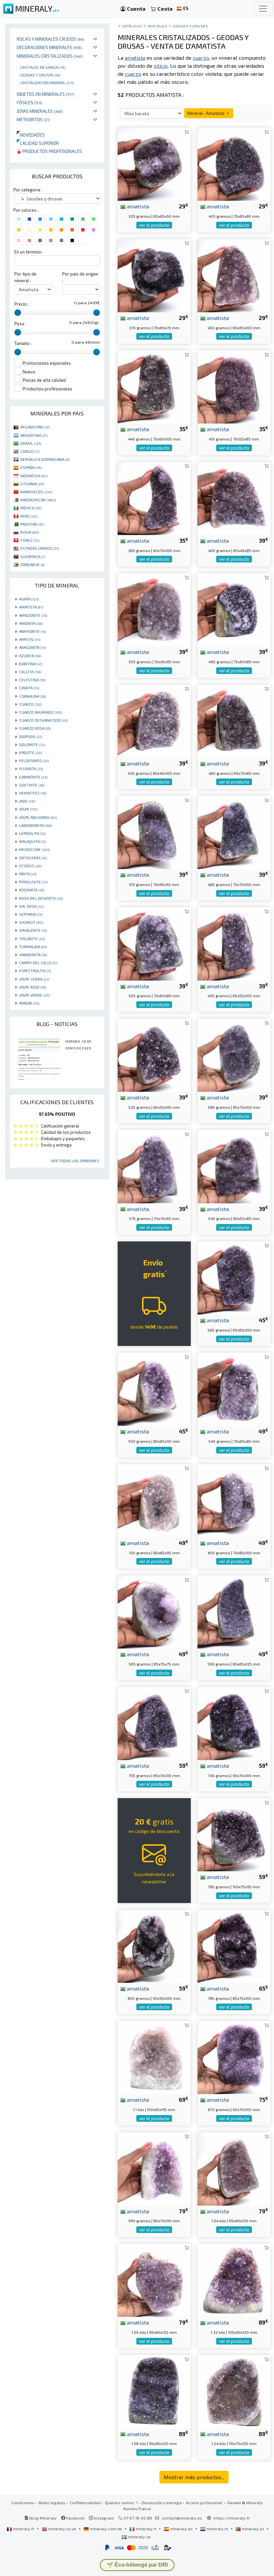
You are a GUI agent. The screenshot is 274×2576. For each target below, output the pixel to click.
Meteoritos (33, 119)
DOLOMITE (32, 744)
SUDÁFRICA (33, 556)
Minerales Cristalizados (50, 56)
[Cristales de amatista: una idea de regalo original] (234, 1054)
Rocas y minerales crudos (50, 39)
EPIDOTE (30, 752)
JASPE (28, 809)
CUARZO (30, 704)
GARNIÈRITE (33, 777)
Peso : (20, 324)
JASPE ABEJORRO (38, 817)
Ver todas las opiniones (75, 1161)
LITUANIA (32, 484)
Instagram (103, 2518)
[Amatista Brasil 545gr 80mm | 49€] (234, 1389)
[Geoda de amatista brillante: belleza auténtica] (154, 1166)
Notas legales (52, 2503)
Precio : (22, 304)
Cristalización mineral (47, 82)
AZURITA (30, 656)
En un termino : (29, 252)
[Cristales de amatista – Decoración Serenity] (154, 1723)
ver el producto (154, 225)
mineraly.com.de (106, 2529)
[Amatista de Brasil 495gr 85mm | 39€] (234, 609)
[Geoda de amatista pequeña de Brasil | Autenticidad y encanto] (154, 497)
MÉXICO (31, 508)
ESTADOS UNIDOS (40, 548)
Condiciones (23, 2503)
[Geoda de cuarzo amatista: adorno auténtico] (234, 275)
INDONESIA (34, 476)
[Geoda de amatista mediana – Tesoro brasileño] (234, 2056)
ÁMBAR (29, 1003)
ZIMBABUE (32, 564)
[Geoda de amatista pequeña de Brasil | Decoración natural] (154, 1611)
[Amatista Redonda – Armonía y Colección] (234, 1277)
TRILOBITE (32, 938)
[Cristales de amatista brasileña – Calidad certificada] (154, 1389)
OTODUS (30, 866)
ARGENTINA (34, 435)
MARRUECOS (36, 492)
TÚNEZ (30, 540)
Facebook (75, 2518)
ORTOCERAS (33, 858)
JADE (27, 801)
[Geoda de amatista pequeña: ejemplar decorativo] (234, 1611)
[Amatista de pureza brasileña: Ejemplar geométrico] (154, 1945)
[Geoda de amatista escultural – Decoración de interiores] (234, 1945)
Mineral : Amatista (206, 113)
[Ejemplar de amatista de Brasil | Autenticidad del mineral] (234, 831)
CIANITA (29, 688)
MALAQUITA (33, 841)
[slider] (18, 313)
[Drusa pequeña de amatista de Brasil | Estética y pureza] (154, 275)
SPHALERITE (33, 930)
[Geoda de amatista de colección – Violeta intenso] (234, 943)
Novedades (31, 135)
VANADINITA (33, 955)
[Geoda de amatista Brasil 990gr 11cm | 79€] (154, 2168)
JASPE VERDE (34, 995)
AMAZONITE (33, 615)
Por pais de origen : (80, 277)
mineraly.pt (253, 2529)
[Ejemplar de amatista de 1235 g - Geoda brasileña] (234, 2391)
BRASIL (31, 443)
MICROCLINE (34, 849)
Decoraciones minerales (49, 47)
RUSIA (30, 532)
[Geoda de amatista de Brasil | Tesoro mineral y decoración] (234, 386)
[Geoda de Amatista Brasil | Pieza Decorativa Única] (154, 831)
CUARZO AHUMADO (40, 712)
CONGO (30, 451)
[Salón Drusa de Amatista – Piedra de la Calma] (234, 1166)
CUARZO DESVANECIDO (43, 720)
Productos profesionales (52, 151)
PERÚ (29, 516)
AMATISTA (31, 607)
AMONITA (31, 623)
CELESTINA (32, 680)
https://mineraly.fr (232, 2518)
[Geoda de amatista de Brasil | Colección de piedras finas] (154, 943)
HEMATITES (33, 793)
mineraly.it (146, 2529)
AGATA (29, 599)
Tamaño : (23, 343)
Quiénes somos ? (121, 2503)
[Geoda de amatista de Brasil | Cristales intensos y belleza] (154, 386)
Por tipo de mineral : (25, 277)
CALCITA (30, 672)
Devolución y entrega (162, 2503)
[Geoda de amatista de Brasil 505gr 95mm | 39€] (154, 609)
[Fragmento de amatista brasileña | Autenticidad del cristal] (234, 163)
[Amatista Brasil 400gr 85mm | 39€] (234, 497)
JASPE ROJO (33, 987)
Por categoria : (28, 190)
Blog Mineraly (43, 2518)
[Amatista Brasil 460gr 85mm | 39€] (234, 720)
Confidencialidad (85, 2503)
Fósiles (30, 102)
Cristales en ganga (43, 67)
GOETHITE (32, 785)
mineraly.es (181, 2529)
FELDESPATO (34, 760)
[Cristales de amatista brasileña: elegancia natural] (154, 2279)
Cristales (157, 26)
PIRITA (28, 874)
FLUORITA (31, 768)
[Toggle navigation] (263, 9)
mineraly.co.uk (62, 2529)
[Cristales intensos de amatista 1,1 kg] (154, 2056)
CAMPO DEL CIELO (38, 963)
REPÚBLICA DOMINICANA (45, 459)
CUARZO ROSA (35, 728)
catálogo (132, 26)
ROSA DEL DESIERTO (41, 898)
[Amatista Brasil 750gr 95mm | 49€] (154, 1500)
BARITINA (31, 664)
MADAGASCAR (38, 500)
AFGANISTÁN (35, 427)
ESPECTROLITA (35, 971)
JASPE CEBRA (34, 979)
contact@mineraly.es (182, 2518)
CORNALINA (32, 696)
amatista (137, 206)
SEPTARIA (31, 914)
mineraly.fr (24, 2529)
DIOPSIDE (31, 736)
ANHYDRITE (32, 631)
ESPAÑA (31, 467)
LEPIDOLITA (32, 833)
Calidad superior (38, 143)
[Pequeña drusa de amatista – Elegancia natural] (154, 1054)
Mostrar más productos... (194, 2477)
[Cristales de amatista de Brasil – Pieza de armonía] (234, 2168)
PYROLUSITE (33, 882)
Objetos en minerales (45, 94)
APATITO (30, 639)
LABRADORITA (36, 825)
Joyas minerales (40, 111)
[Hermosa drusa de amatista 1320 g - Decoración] (234, 2279)
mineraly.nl (217, 2529)
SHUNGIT (31, 922)
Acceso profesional (204, 2503)
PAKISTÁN (32, 524)
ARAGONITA (32, 647)
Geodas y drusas (40, 75)
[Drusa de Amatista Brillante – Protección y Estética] (234, 1834)
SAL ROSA (31, 906)
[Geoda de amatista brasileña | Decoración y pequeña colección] (154, 163)
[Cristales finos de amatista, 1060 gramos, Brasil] (154, 2391)
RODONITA (32, 890)
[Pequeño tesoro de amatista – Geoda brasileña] (234, 1723)
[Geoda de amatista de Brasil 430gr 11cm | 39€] (154, 720)
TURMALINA (33, 947)
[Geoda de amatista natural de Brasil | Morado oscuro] (234, 1500)
